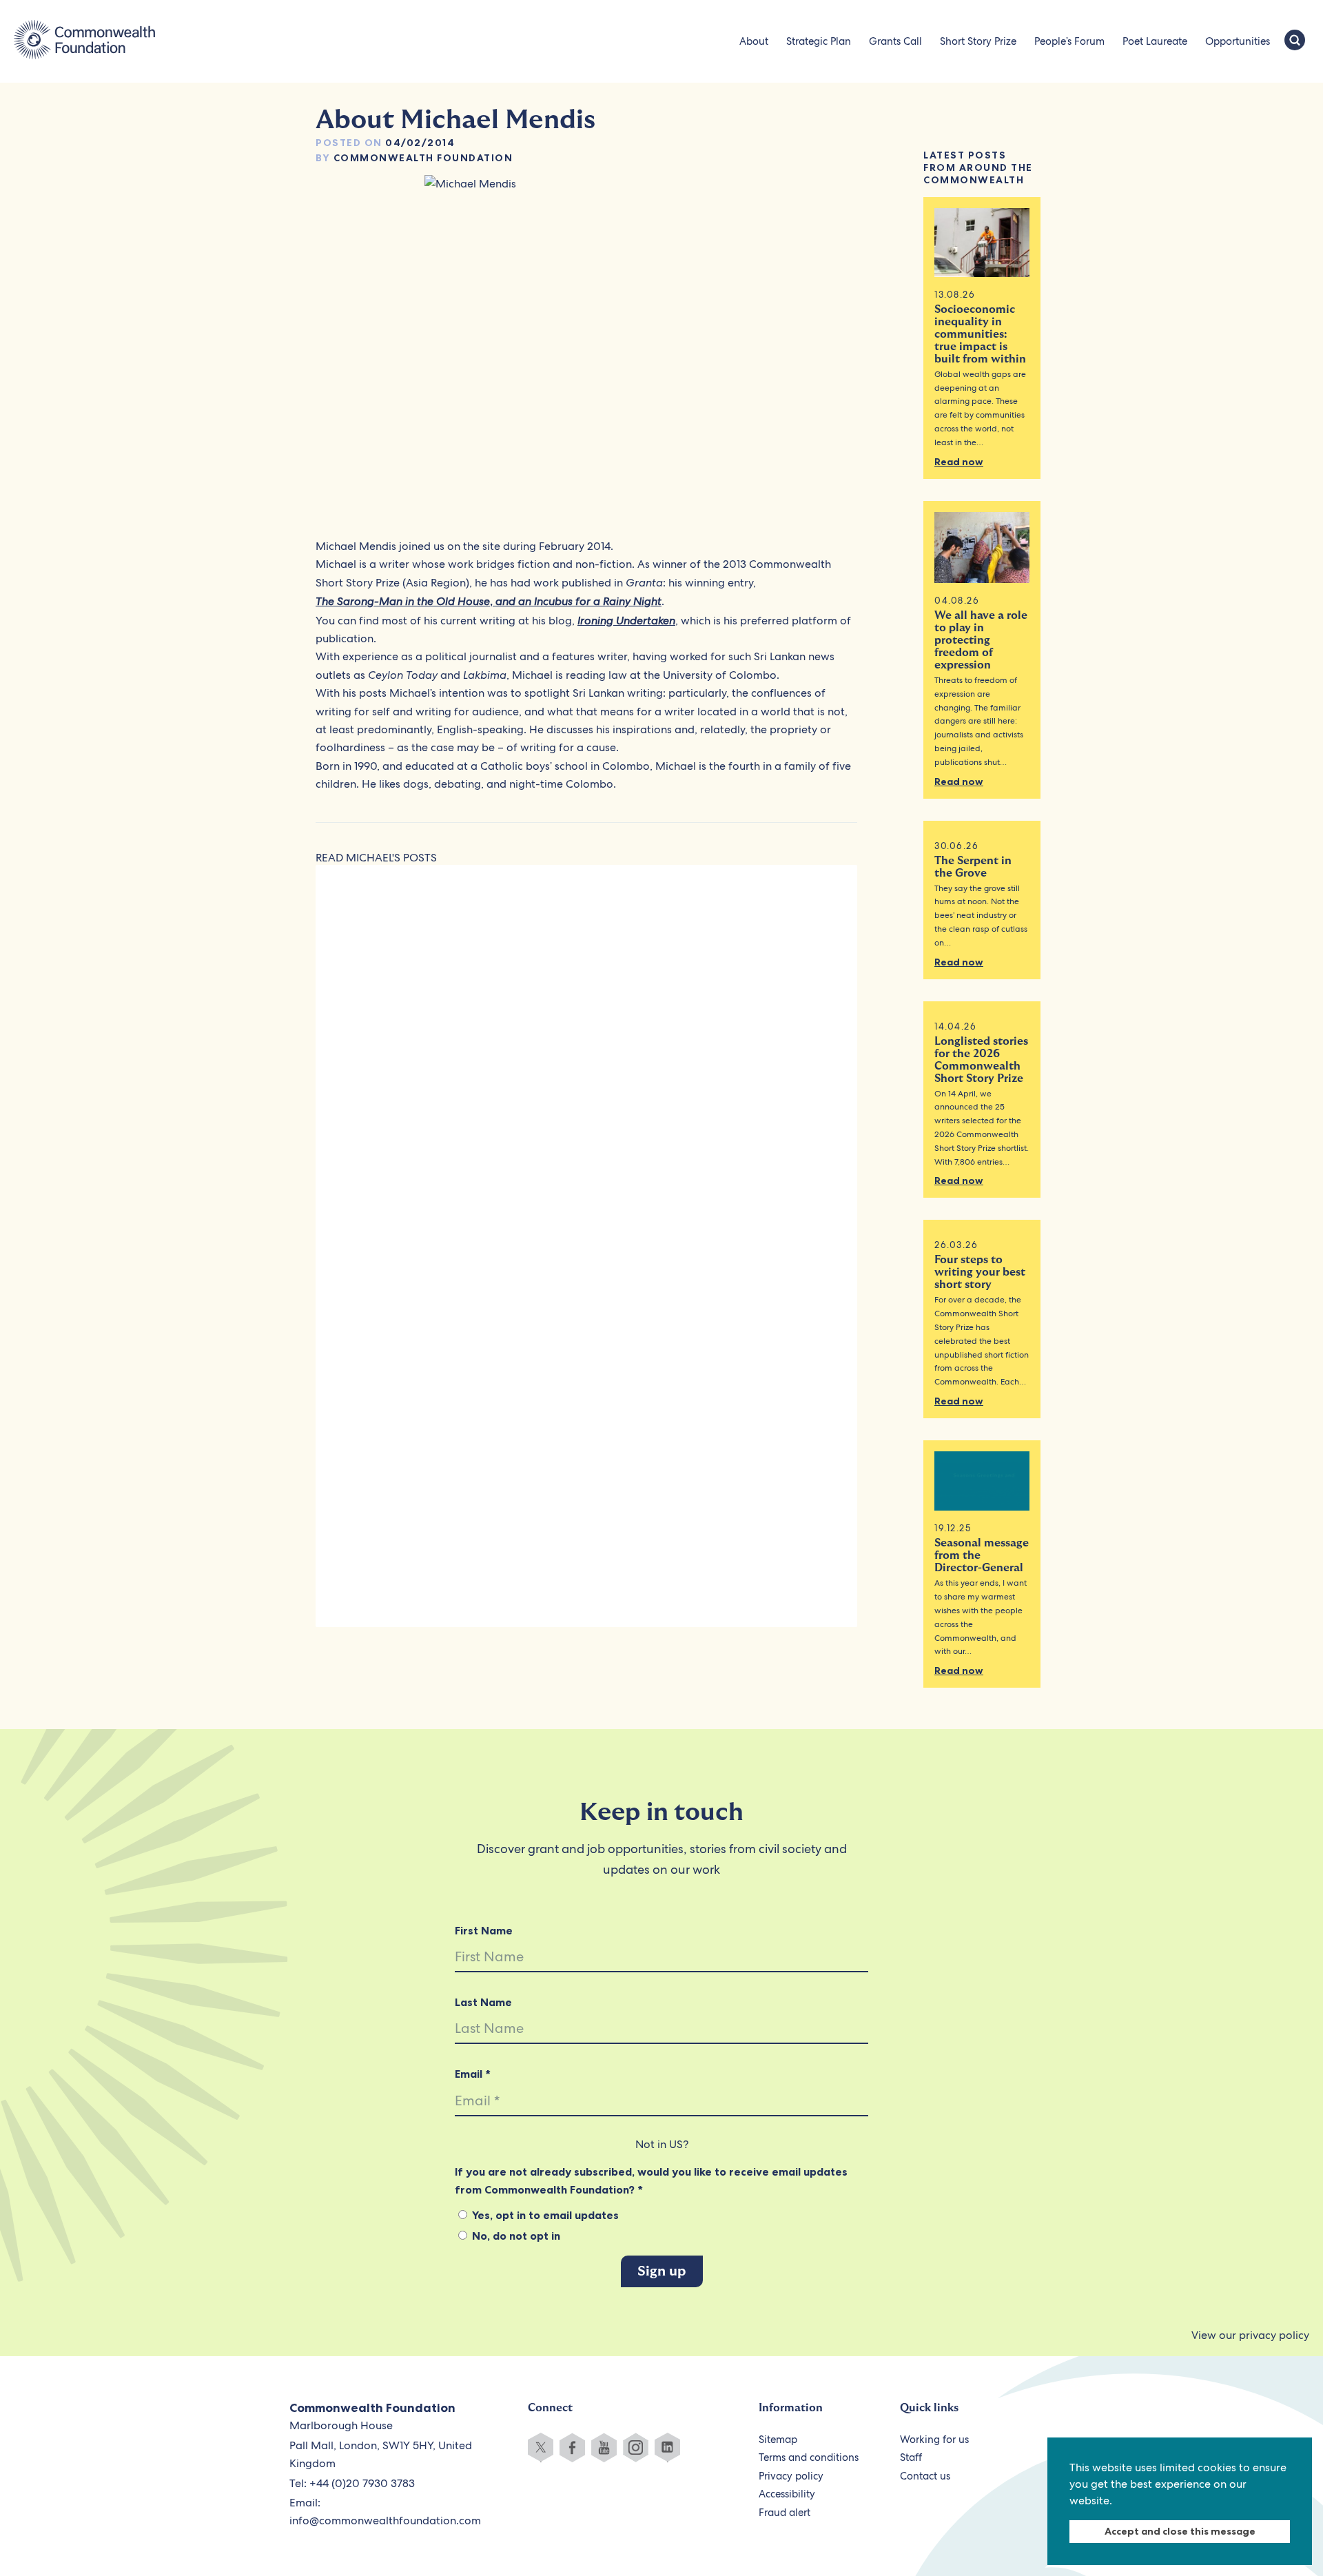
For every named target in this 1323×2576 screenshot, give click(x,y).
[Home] (84, 41)
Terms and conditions (809, 2457)
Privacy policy (791, 2476)
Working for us (934, 2440)
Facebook (572, 2447)
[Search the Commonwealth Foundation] (1295, 41)
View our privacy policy (1250, 2335)
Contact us (925, 2476)
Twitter (541, 2447)
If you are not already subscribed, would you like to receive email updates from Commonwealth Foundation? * (651, 2180)
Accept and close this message (1180, 2531)
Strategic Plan (819, 41)
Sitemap (778, 2440)
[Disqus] (586, 1066)
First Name (484, 1930)
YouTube (604, 2447)
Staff (911, 2457)
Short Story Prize (978, 41)
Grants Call (895, 41)
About (754, 41)
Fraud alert (784, 2513)
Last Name (483, 2002)
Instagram (636, 2447)
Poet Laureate (1155, 41)
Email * (473, 2074)
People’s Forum (1069, 41)
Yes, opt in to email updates (544, 2215)
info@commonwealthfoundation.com (385, 2521)
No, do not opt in (515, 2236)
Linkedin (667, 2447)
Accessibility (787, 2494)
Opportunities (1238, 41)
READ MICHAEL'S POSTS (376, 858)
